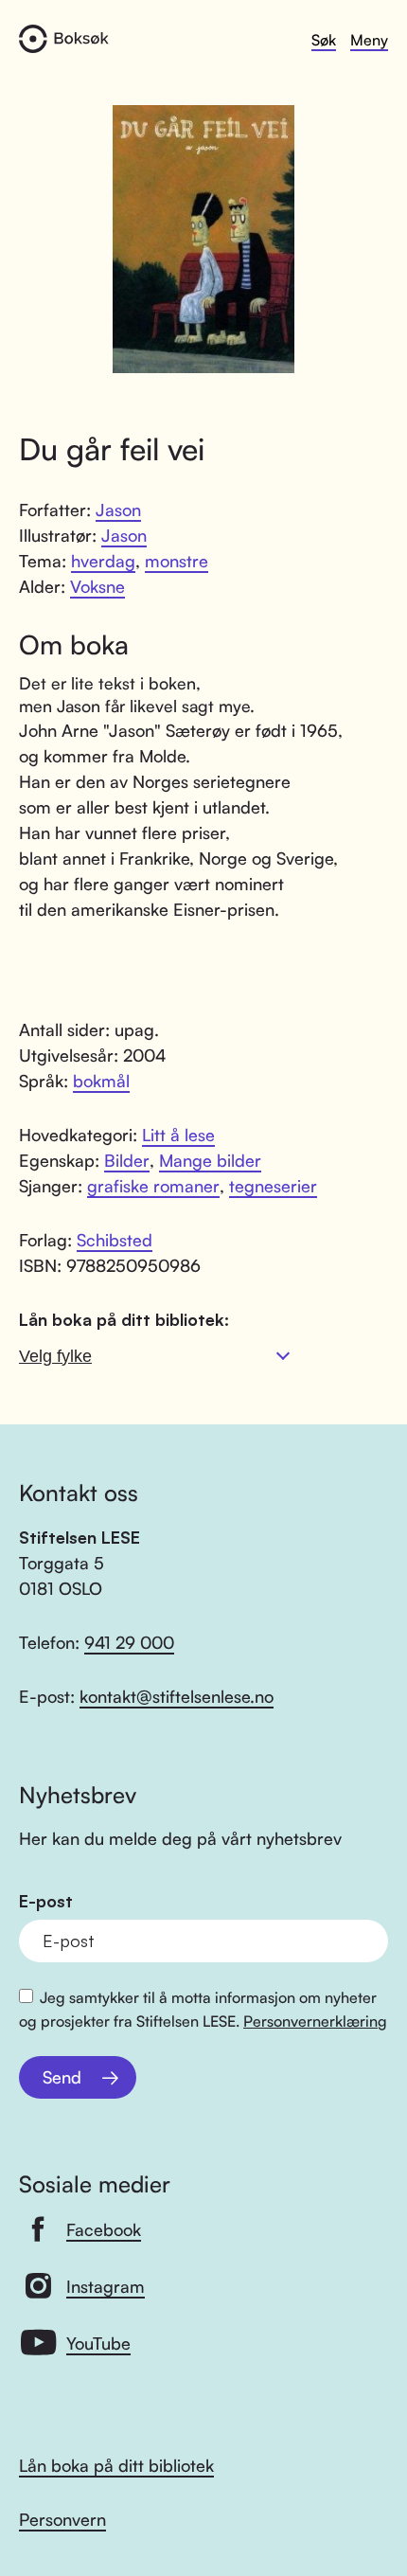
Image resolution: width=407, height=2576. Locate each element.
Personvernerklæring (315, 2021)
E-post (46, 1901)
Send (62, 2077)
